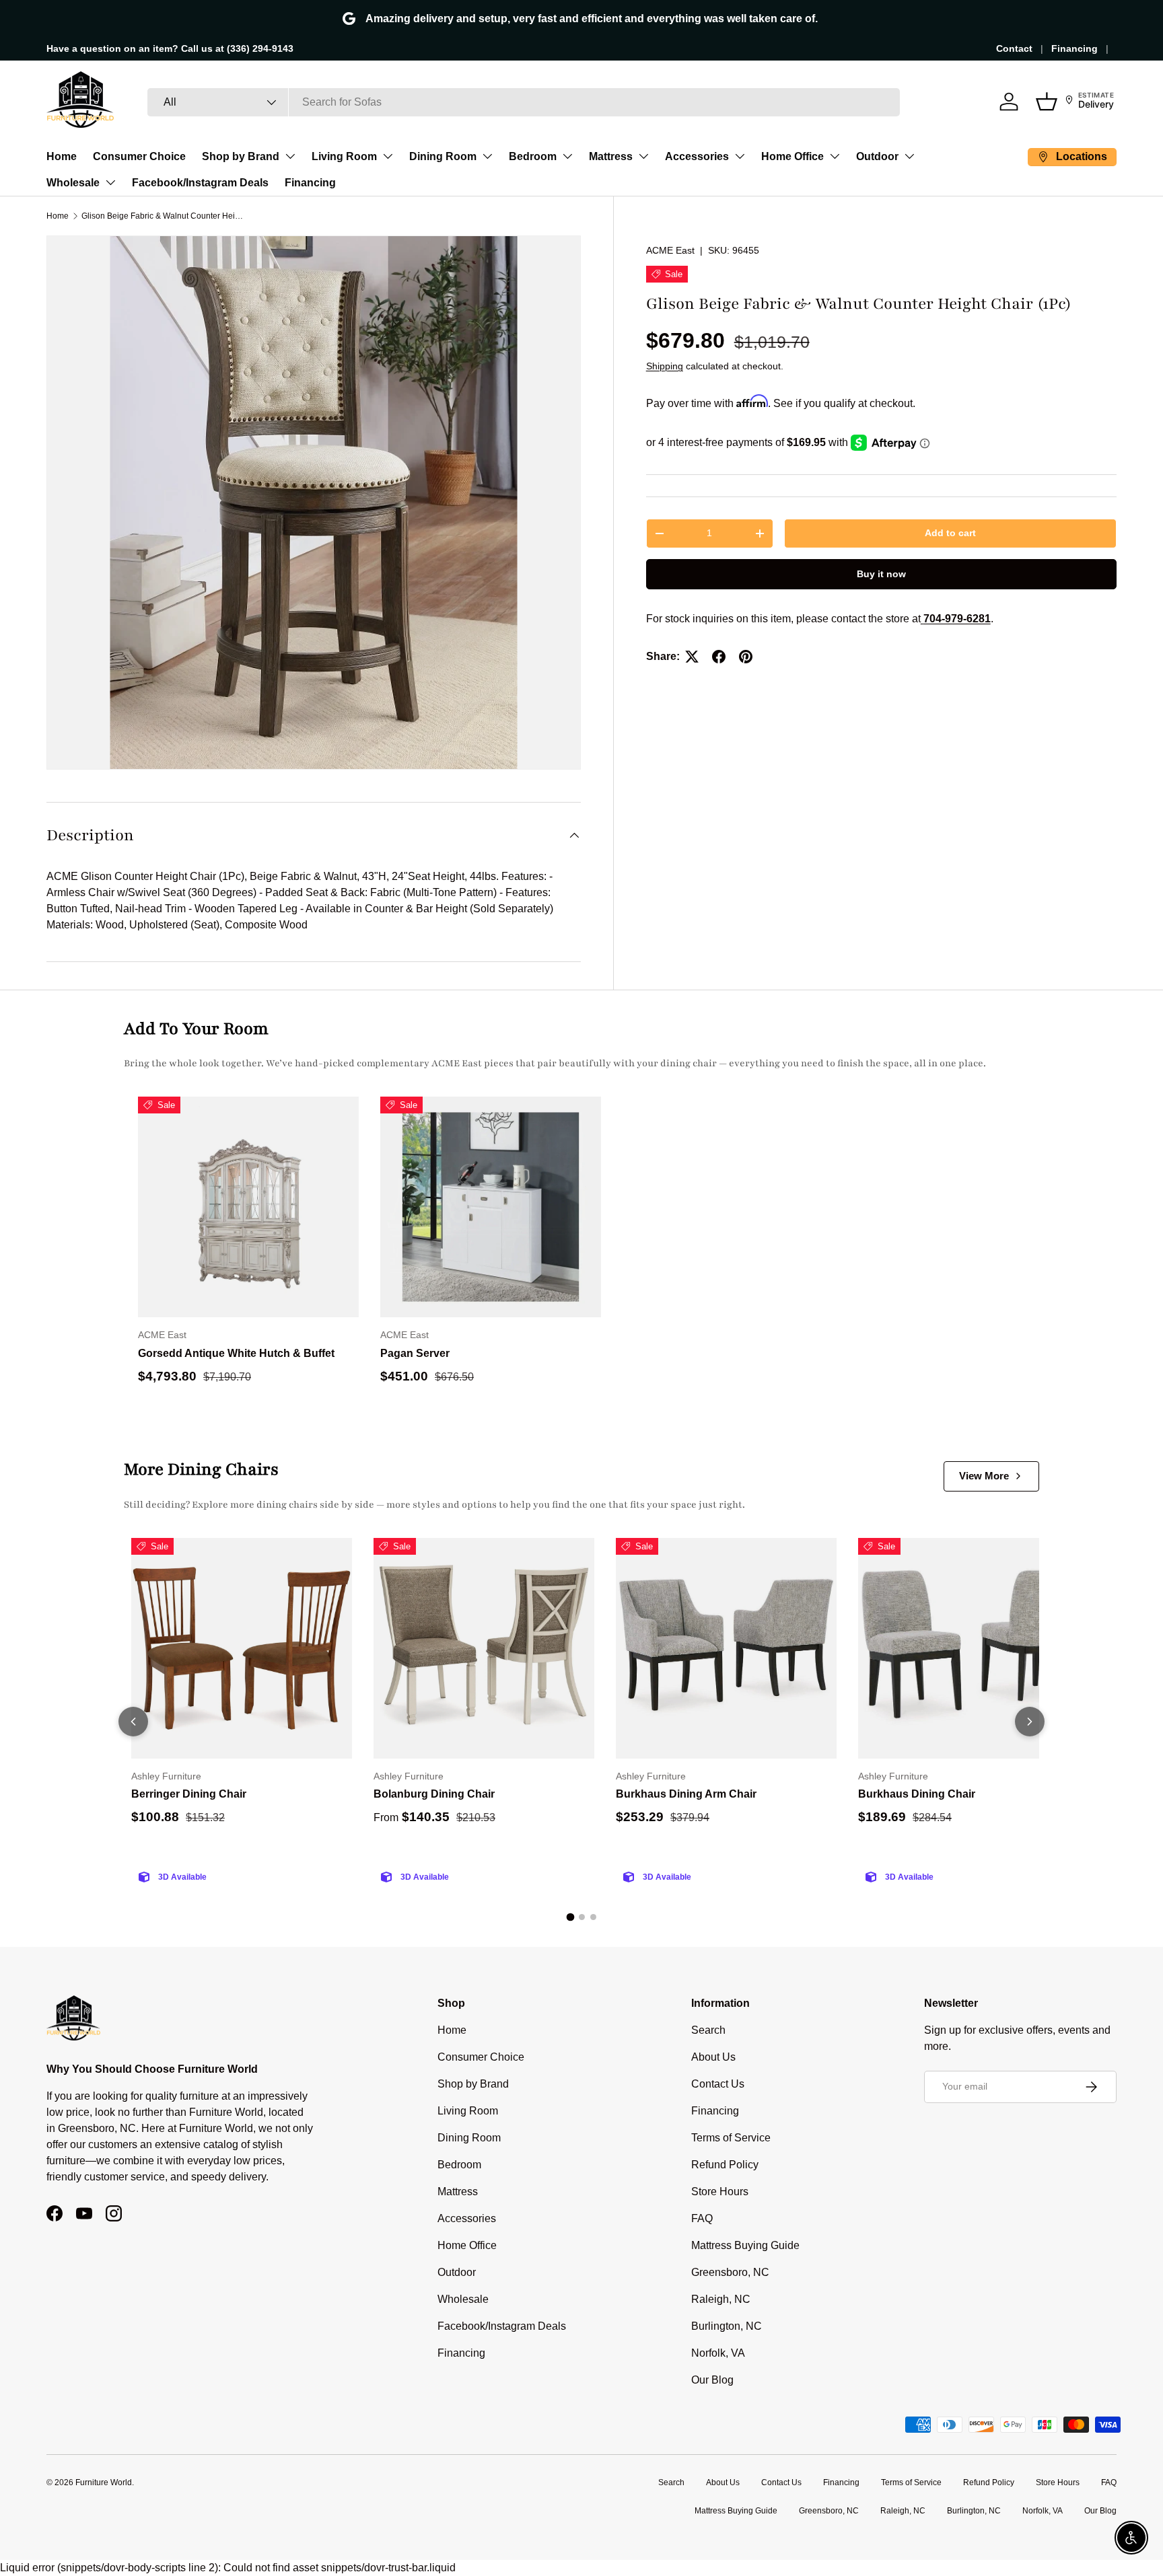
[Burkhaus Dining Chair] (968, 1648)
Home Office (792, 156)
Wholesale (73, 183)
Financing (1074, 48)
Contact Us (718, 2084)
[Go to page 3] (593, 1917)
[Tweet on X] (692, 657)
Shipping (665, 366)
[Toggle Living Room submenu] (388, 156)
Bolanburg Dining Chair (434, 1794)
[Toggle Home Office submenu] (835, 156)
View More (984, 1476)
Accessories (697, 156)
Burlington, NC (727, 2326)
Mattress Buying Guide (745, 2245)
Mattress (611, 156)
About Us (713, 2057)
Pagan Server (415, 1353)
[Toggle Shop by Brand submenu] (290, 156)
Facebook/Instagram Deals (200, 183)
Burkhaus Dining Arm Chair (686, 1794)
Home (62, 156)
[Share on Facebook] (719, 657)
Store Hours (720, 2192)
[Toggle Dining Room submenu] (487, 156)
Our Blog (712, 2380)
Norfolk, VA (718, 2353)
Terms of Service (731, 2138)
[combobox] (524, 102)
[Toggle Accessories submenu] (740, 156)
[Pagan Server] (491, 1207)
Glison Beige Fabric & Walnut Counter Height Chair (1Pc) (162, 216)
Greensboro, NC (730, 2272)
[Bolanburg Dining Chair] (484, 1648)
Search (708, 2030)
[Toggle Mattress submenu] (643, 156)
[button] (1047, 102)
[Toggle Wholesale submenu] (110, 182)
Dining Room (443, 156)
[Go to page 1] (570, 1917)
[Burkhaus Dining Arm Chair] (726, 1648)
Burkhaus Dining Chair (917, 1794)
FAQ (702, 2218)
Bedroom (533, 156)
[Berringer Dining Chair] (242, 1648)
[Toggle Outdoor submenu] (909, 156)
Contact (1014, 48)
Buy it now (881, 574)
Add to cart (950, 533)
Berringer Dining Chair (189, 1794)
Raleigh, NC (721, 2299)
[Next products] (1030, 1722)
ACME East (670, 250)
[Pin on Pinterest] (746, 657)
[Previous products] (133, 1722)
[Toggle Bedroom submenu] (567, 156)
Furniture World (104, 2482)
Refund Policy (725, 2165)
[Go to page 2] (582, 1917)
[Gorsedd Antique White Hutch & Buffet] (248, 1207)
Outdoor (877, 156)
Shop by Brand (241, 156)
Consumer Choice (139, 156)
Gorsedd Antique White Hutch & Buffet (236, 1353)
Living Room (344, 156)
